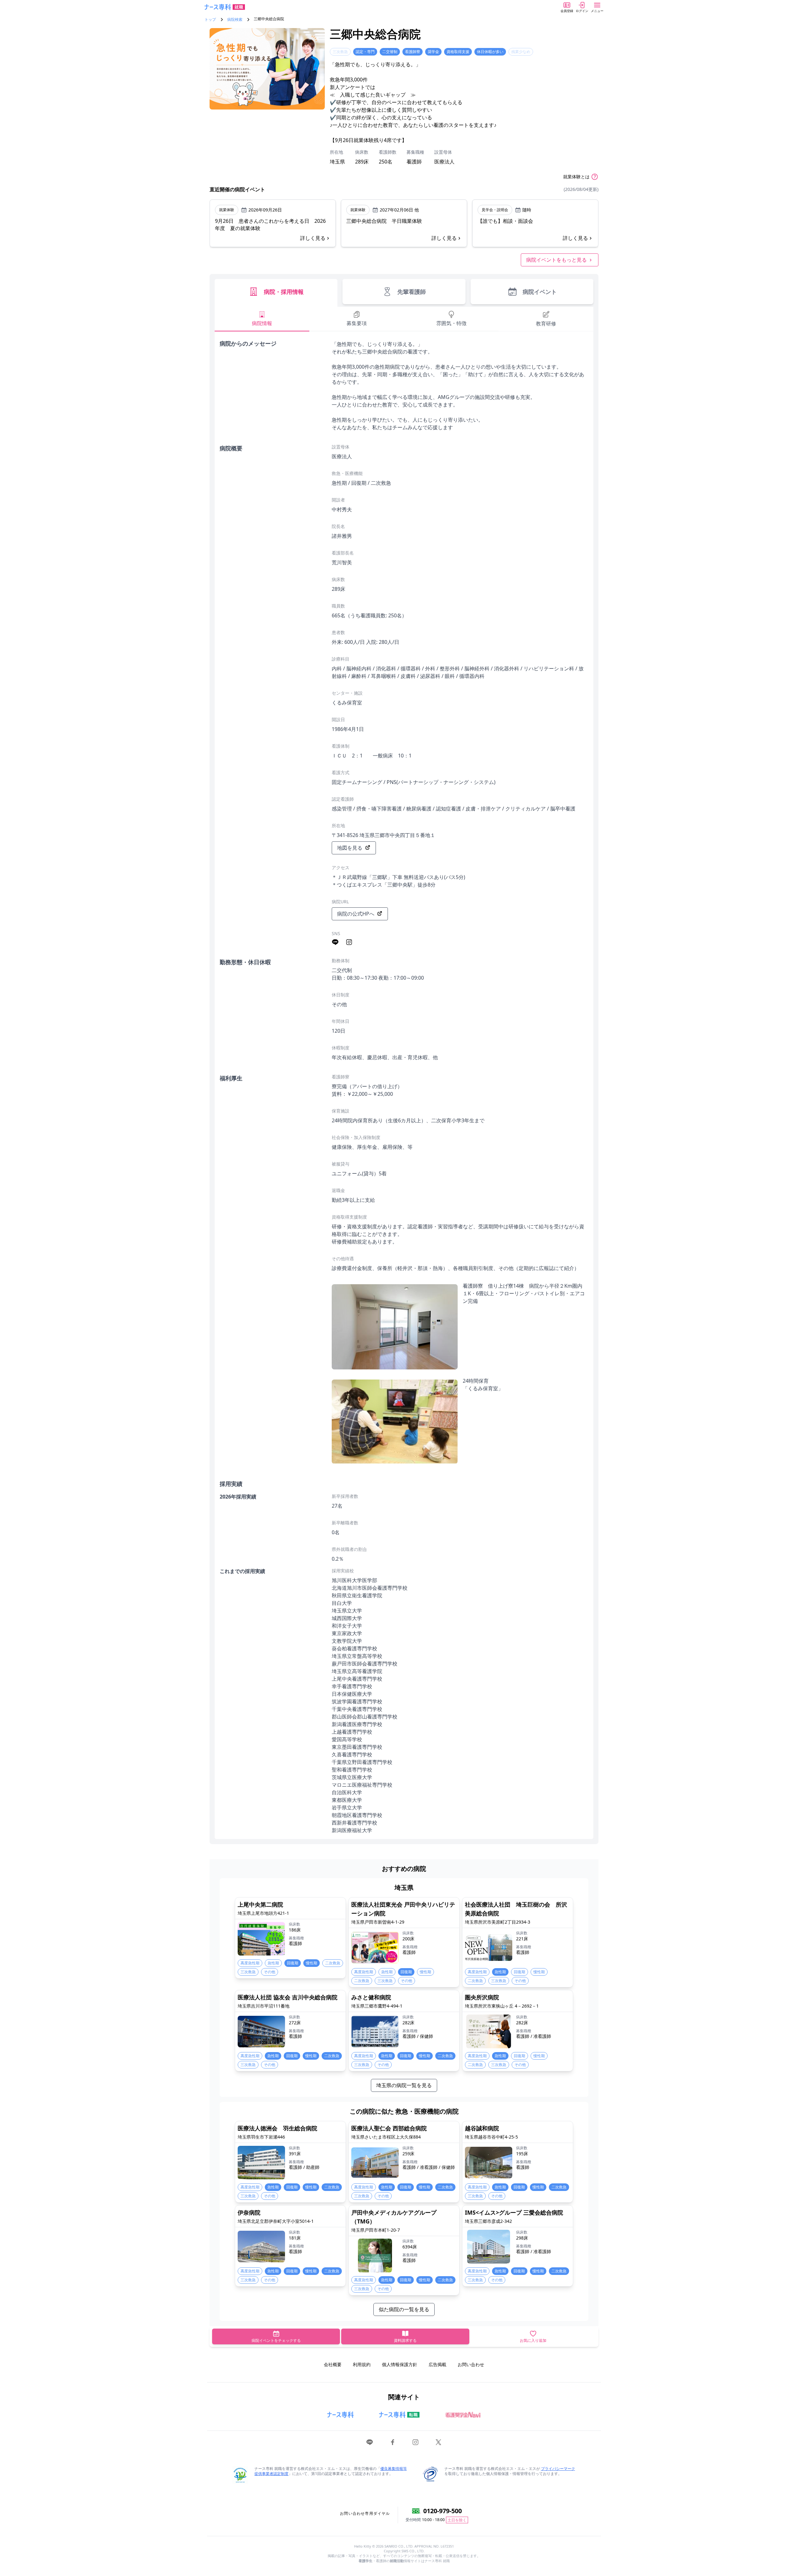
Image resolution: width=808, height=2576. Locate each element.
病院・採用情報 (284, 292)
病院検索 (235, 20)
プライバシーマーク (558, 2469)
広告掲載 (437, 2364)
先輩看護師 (412, 292)
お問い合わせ (471, 2364)
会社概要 (333, 2364)
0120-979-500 (443, 2511)
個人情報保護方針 (400, 2364)
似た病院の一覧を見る (404, 2309)
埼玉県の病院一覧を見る (404, 2085)
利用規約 (362, 2364)
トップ (210, 20)
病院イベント (540, 292)
